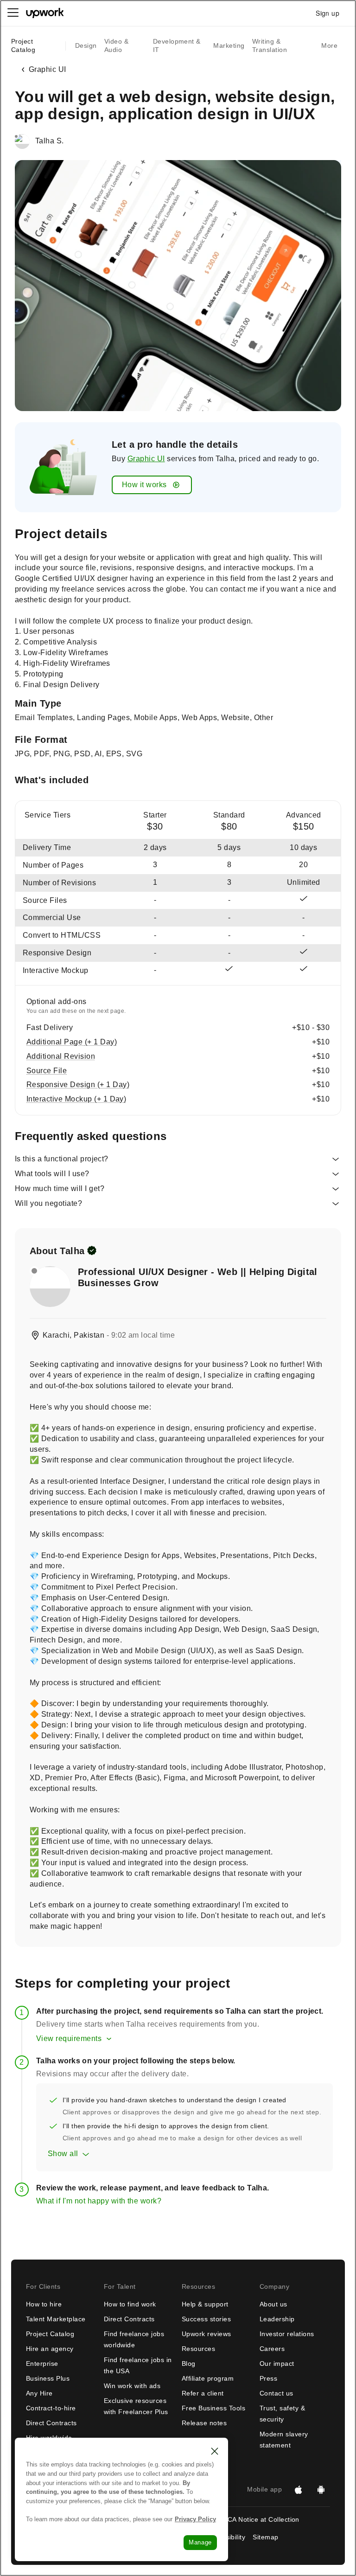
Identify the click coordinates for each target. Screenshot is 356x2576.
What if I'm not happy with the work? (99, 2201)
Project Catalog (23, 45)
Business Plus (48, 2378)
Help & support (205, 2304)
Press (268, 2378)
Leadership (277, 2319)
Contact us (277, 2393)
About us (273, 2304)
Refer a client (203, 2393)
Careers (272, 2349)
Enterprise (42, 2363)
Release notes (204, 2423)
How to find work (130, 2304)
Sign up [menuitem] (327, 13)
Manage (200, 2542)
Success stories (206, 2319)
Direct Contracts (51, 2423)
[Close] (215, 2451)
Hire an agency (50, 2349)
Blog (189, 2363)
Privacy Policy (195, 2519)
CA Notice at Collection (264, 2519)
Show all (63, 2154)
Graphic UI (146, 459)
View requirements (69, 2038)
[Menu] (13, 13)
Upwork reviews (207, 2334)
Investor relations (287, 2334)
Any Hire (39, 2393)
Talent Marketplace (56, 2319)
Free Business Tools (213, 2408)
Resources (198, 2349)
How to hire (44, 2304)
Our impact (277, 2363)
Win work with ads (132, 2386)
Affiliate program (208, 2378)
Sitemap (265, 2537)
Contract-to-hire (51, 2408)
